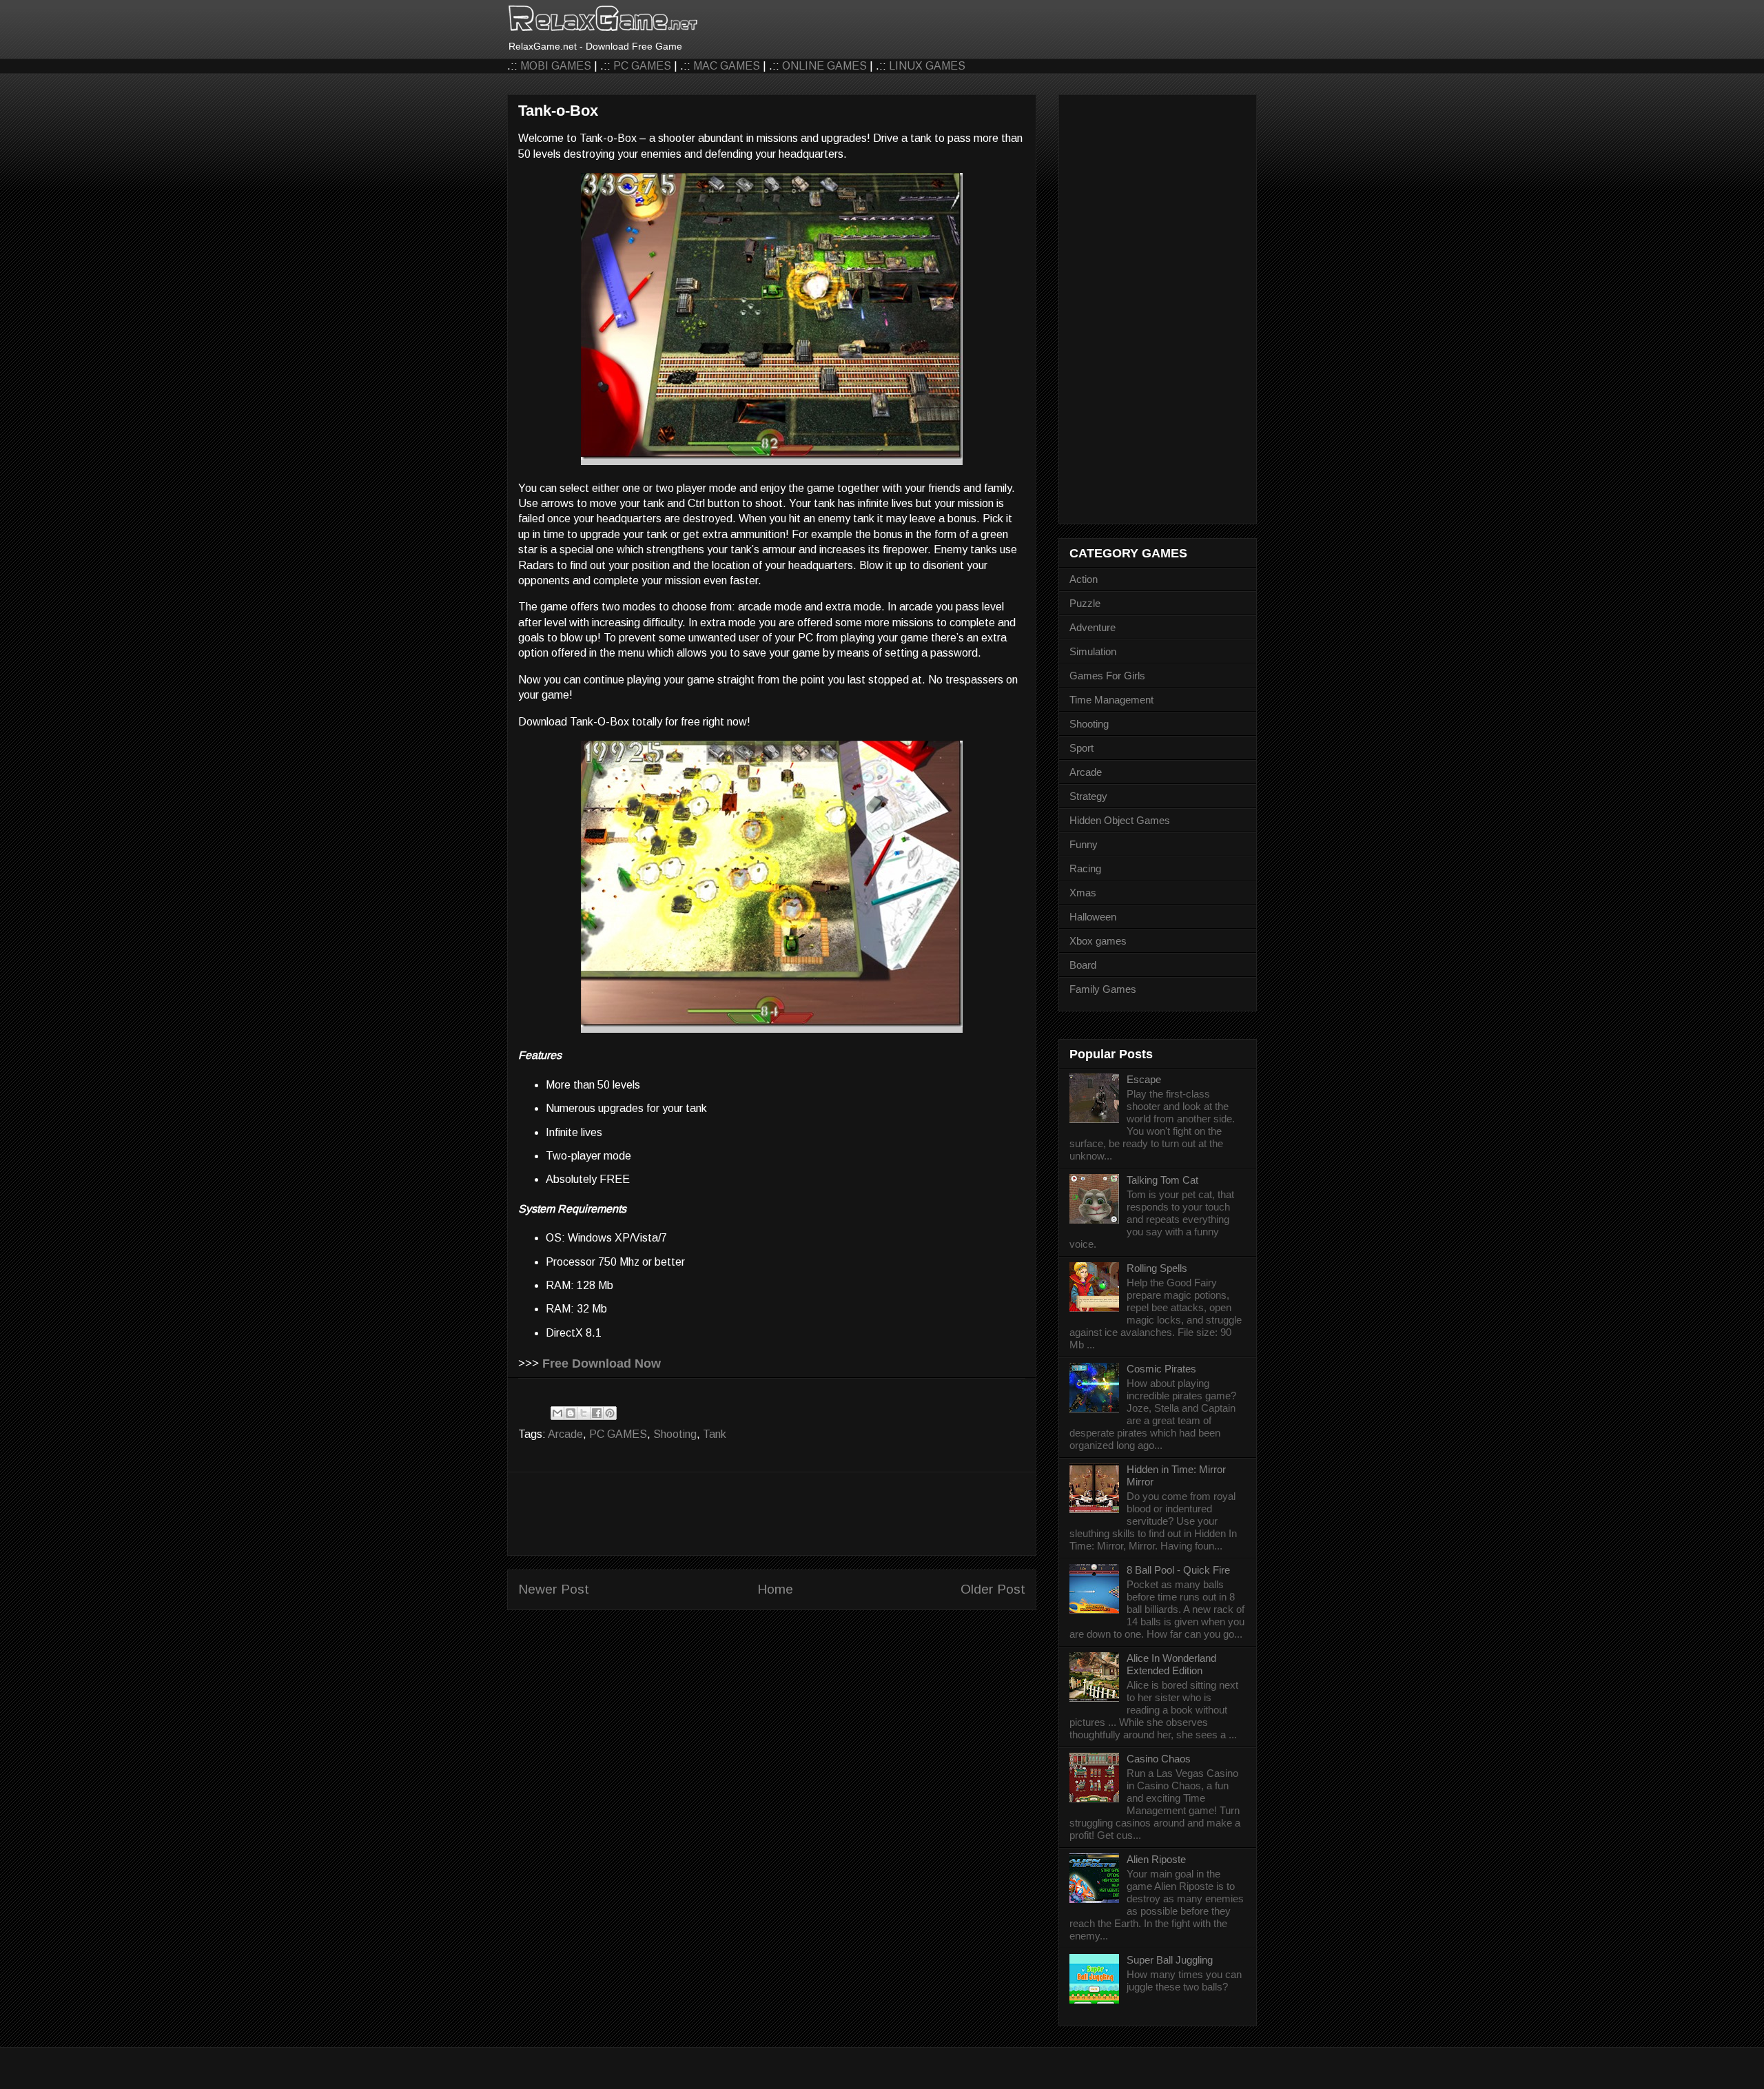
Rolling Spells (1157, 1268)
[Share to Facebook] (597, 1413)
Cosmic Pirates (1161, 1369)
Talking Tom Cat (1162, 1180)
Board (1083, 965)
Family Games (1103, 989)
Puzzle (1085, 603)
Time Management (1111, 700)
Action (1084, 579)
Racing (1085, 868)
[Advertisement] (772, 1514)
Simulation (1093, 651)
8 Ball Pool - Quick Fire (1178, 1570)
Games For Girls (1107, 676)
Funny (1084, 844)
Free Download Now (602, 1363)
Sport (1081, 748)
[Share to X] (584, 1413)
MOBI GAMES (556, 66)
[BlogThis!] (571, 1413)
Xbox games (1098, 941)
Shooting (675, 1434)
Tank (715, 1434)
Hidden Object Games (1120, 820)
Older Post (993, 1589)
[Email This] (557, 1413)
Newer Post (554, 1589)
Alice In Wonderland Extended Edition (1171, 1664)
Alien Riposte (1156, 1859)
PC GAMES (642, 66)
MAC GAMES (727, 66)
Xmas (1083, 893)
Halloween (1093, 917)
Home (775, 1589)
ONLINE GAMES (824, 66)
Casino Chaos (1159, 1759)
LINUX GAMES (927, 66)
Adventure (1093, 627)
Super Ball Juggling (1170, 1960)
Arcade (565, 1434)
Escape (1144, 1079)
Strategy (1088, 796)
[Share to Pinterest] (610, 1413)
